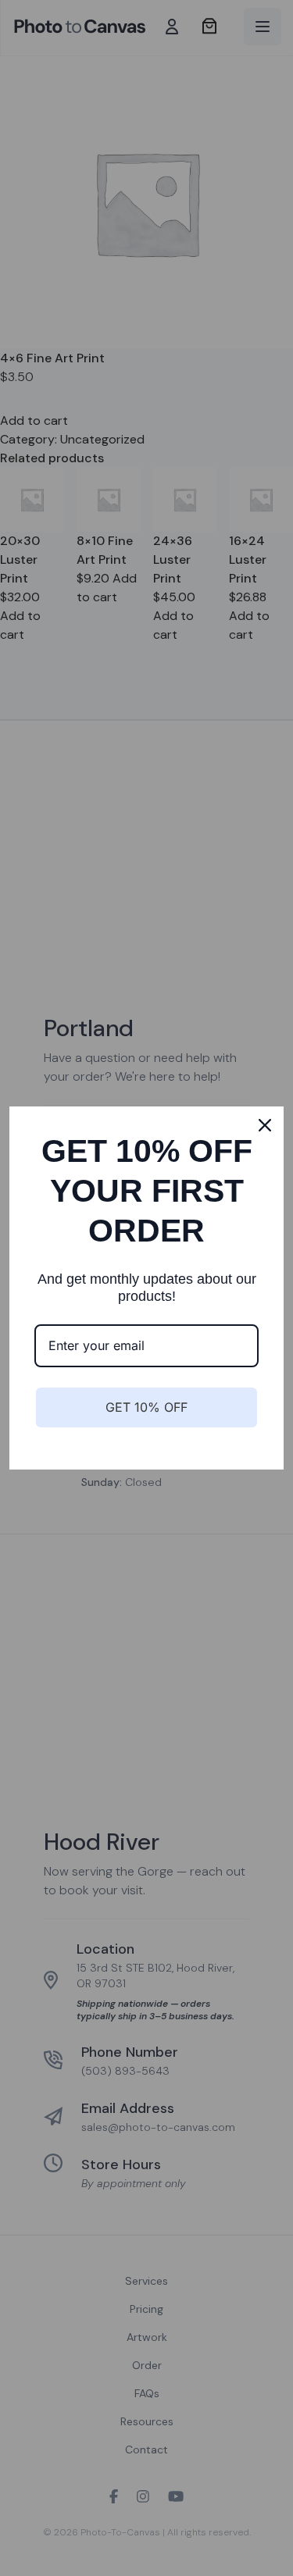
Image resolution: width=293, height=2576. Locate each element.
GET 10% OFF (146, 1407)
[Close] (265, 1125)
